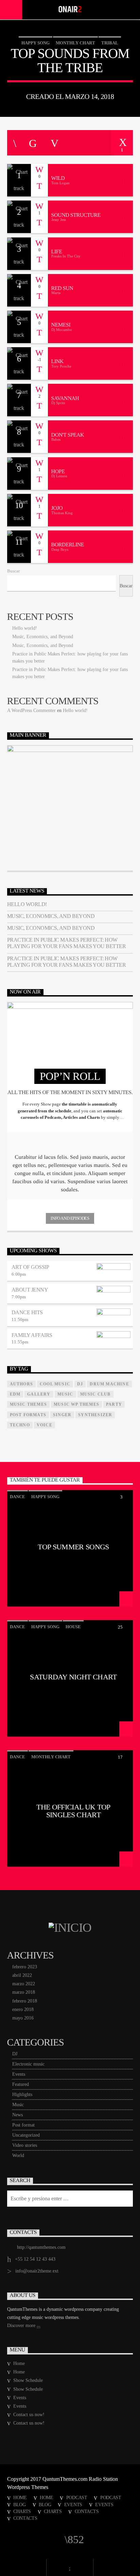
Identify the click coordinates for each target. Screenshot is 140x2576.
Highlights (22, 2095)
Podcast (77, 2497)
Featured (21, 2084)
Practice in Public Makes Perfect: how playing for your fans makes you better (67, 943)
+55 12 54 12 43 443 (35, 2259)
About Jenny (30, 1290)
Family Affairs (32, 1335)
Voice (45, 1425)
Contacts (87, 2511)
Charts (22, 2511)
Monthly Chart (75, 43)
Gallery (39, 1394)
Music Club (95, 1394)
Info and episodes (70, 1218)
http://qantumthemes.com (41, 2247)
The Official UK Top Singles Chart (73, 1811)
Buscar (13, 571)
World (18, 2155)
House (73, 1627)
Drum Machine (109, 1384)
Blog (20, 2505)
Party (114, 1404)
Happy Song (36, 43)
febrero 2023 (25, 1967)
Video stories (25, 2145)
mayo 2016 (23, 2018)
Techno (20, 1425)
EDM (15, 1394)
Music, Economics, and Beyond (43, 637)
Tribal (110, 43)
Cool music (55, 1384)
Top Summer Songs (73, 1547)
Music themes (28, 1404)
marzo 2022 (24, 1984)
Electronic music (28, 2064)
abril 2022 (22, 1975)
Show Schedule (28, 2380)
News (17, 2115)
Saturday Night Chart (73, 1677)
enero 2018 (23, 2009)
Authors (21, 1384)
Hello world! (25, 628)
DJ (15, 2054)
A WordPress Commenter (31, 710)
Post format (23, 2125)
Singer (62, 1415)
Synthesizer (95, 1415)
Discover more (22, 2326)
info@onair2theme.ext (37, 2271)
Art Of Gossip (30, 1267)
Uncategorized (26, 2135)
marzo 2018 (24, 1992)
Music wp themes (76, 1404)
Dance (17, 1497)
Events (19, 2074)
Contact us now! (29, 2415)
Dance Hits (27, 1312)
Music (18, 2105)
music (65, 1394)
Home (19, 2363)
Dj (80, 1384)
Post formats (28, 1415)
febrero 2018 (25, 2001)
